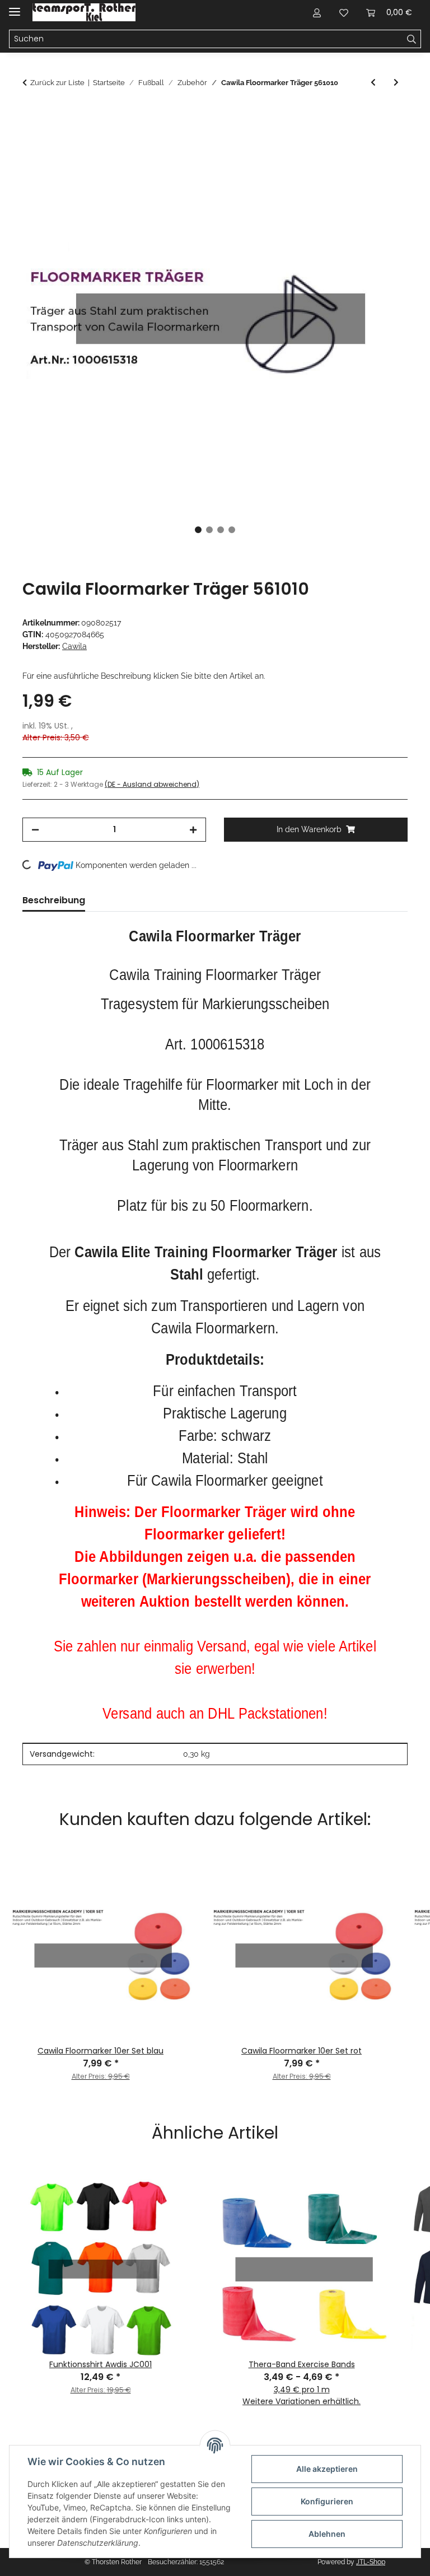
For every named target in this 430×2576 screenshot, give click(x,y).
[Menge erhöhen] (193, 830)
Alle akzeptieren (327, 2469)
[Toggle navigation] (15, 7)
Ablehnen (327, 2534)
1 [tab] (198, 530)
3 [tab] (221, 530)
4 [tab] (232, 530)
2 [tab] (209, 530)
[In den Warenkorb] (31, 115)
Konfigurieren (327, 2501)
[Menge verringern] (35, 830)
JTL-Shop (371, 2562)
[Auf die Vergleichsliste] (355, 142)
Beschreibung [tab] (54, 900)
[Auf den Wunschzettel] (384, 142)
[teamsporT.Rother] (84, 13)
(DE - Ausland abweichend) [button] (152, 784)
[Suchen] (412, 39)
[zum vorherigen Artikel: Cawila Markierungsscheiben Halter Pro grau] (373, 83)
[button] (317, 12)
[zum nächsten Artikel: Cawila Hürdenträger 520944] (396, 83)
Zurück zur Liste (57, 83)
